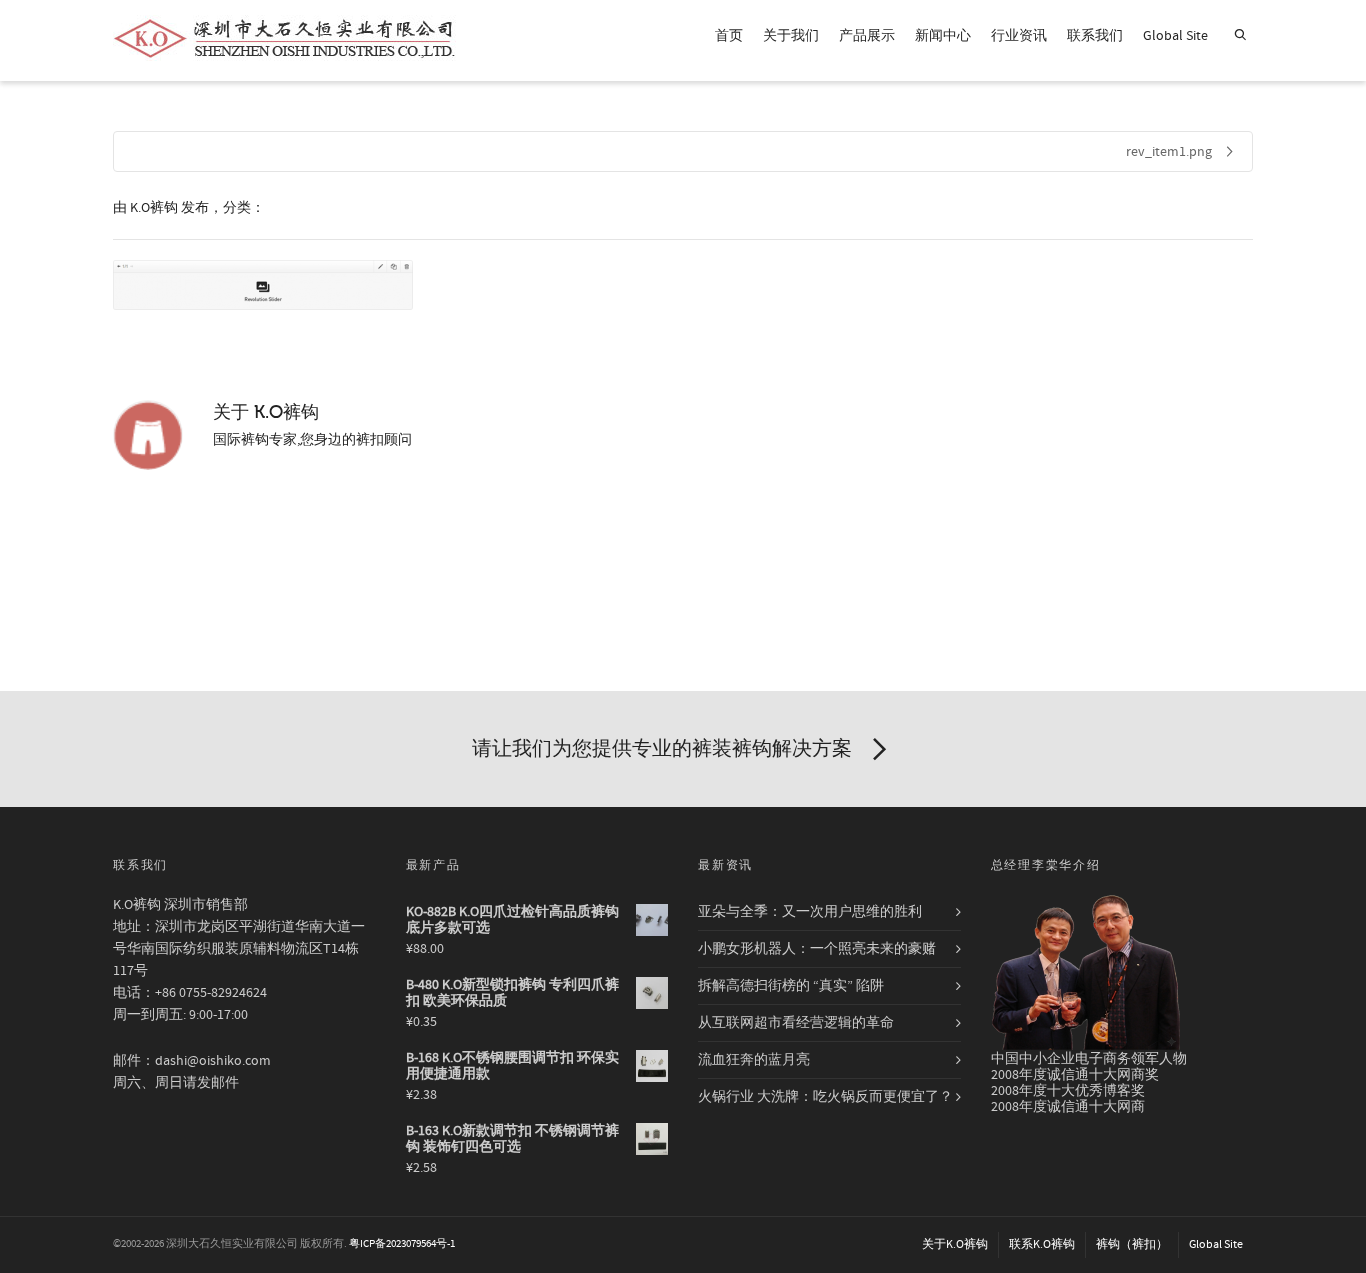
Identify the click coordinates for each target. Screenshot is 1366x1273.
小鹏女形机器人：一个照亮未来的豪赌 (817, 949)
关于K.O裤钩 (955, 1244)
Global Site (1175, 36)
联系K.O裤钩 (1042, 1244)
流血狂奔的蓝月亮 (754, 1060)
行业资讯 (1019, 36)
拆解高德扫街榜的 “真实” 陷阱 (791, 986)
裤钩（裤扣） (1132, 1244)
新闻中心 (943, 36)
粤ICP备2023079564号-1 (402, 1244)
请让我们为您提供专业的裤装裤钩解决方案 (662, 748)
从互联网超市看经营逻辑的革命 (796, 1023)
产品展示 (867, 36)
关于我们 (791, 36)
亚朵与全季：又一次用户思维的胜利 (810, 912)
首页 (729, 36)
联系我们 (1095, 36)
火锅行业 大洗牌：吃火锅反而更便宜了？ (825, 1097)
